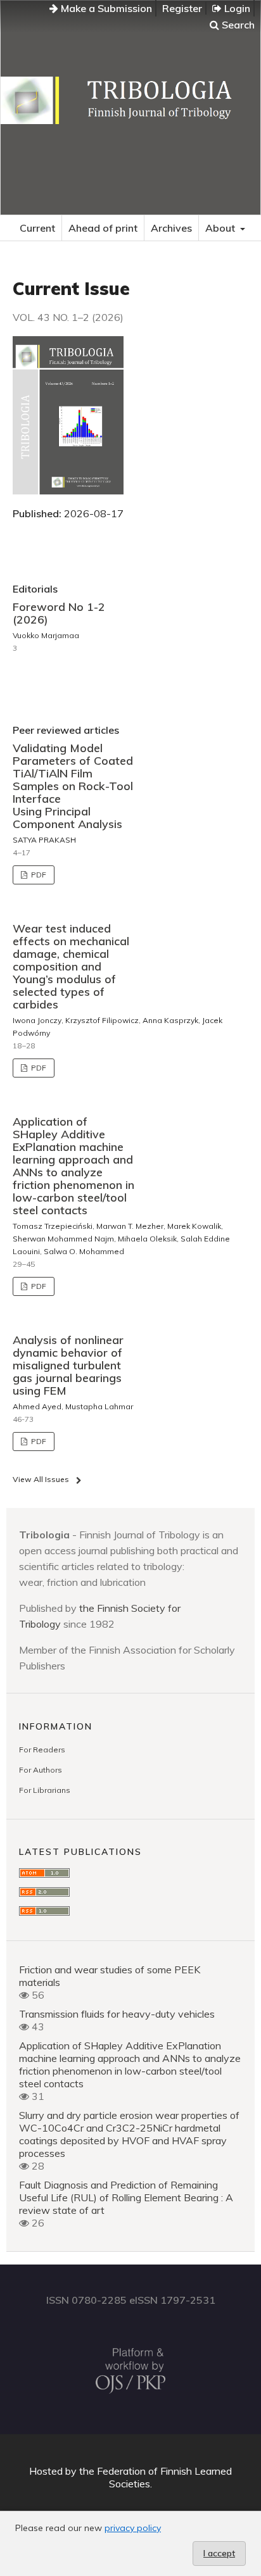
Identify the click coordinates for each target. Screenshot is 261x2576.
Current (37, 228)
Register (182, 8)
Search (237, 25)
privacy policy (133, 2528)
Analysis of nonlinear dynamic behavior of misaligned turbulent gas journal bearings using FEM (68, 1365)
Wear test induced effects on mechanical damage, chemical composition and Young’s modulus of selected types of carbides (71, 966)
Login (236, 8)
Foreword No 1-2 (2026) (59, 613)
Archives (171, 228)
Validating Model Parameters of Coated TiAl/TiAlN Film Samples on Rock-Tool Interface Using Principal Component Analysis (73, 786)
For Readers (42, 1750)
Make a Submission (105, 8)
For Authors (41, 1770)
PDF (38, 875)
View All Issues (41, 1479)
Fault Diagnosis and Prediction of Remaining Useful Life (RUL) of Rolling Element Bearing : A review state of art (126, 2197)
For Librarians (45, 1790)
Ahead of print (103, 228)
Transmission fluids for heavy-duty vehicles (117, 2014)
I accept (219, 2553)
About (221, 228)
